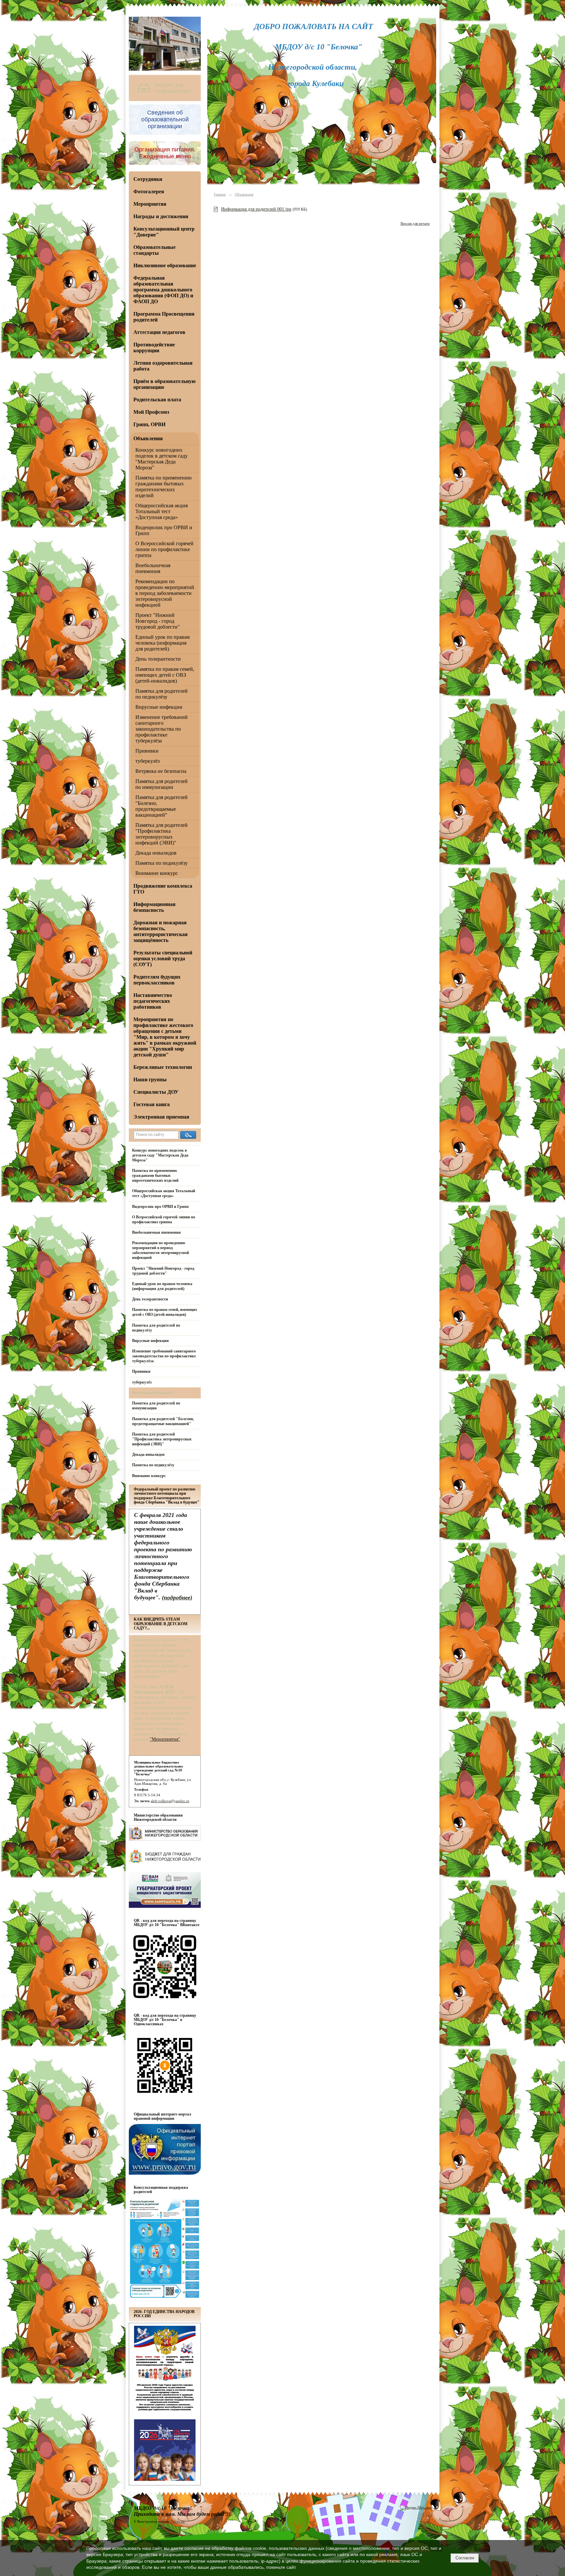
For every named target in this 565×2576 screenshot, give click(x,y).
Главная (220, 194)
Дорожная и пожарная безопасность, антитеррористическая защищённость (161, 931)
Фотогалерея (149, 191)
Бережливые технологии (163, 1067)
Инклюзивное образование (165, 265)
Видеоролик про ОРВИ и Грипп (160, 1207)
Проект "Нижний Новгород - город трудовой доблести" (158, 621)
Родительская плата (157, 400)
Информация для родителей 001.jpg (256, 209)
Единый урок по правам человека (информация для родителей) (163, 643)
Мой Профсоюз (151, 412)
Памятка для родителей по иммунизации (162, 784)
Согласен (465, 2558)
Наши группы (150, 1079)
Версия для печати (415, 223)
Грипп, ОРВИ (149, 424)
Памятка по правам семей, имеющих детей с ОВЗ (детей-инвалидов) (165, 675)
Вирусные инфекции (159, 707)
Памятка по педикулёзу (162, 863)
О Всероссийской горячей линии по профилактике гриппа (164, 549)
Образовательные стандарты (154, 250)
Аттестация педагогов (159, 332)
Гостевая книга (152, 1104)
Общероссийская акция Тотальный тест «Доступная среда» (162, 511)
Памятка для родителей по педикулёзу (162, 694)
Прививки (147, 751)
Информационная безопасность (154, 907)
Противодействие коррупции (154, 348)
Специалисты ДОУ (156, 1092)
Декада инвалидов (156, 853)
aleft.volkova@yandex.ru (170, 1801)
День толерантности (158, 659)
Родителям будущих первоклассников (157, 980)
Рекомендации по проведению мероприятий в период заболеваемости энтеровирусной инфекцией (165, 593)
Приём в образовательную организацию (164, 384)
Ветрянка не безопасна (161, 771)
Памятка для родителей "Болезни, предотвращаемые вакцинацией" (162, 806)
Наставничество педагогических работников (153, 1001)
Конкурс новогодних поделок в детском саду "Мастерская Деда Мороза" (162, 459)
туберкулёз (147, 761)
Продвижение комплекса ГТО (163, 889)
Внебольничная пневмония (153, 568)
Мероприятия (150, 204)
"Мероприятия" (165, 1739)
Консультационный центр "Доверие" (164, 232)
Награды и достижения (161, 216)
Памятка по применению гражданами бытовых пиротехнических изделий (163, 487)
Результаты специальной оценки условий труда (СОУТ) (163, 958)
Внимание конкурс (157, 873)
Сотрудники (148, 179)
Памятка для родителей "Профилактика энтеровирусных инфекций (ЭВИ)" (162, 834)
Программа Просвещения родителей (164, 317)
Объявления (148, 438)
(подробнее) (177, 1597)
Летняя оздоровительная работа (163, 366)
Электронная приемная (161, 1117)
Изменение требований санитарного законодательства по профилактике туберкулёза (162, 729)
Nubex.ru (177, 2521)
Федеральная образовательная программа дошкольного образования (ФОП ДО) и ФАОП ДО (163, 290)
